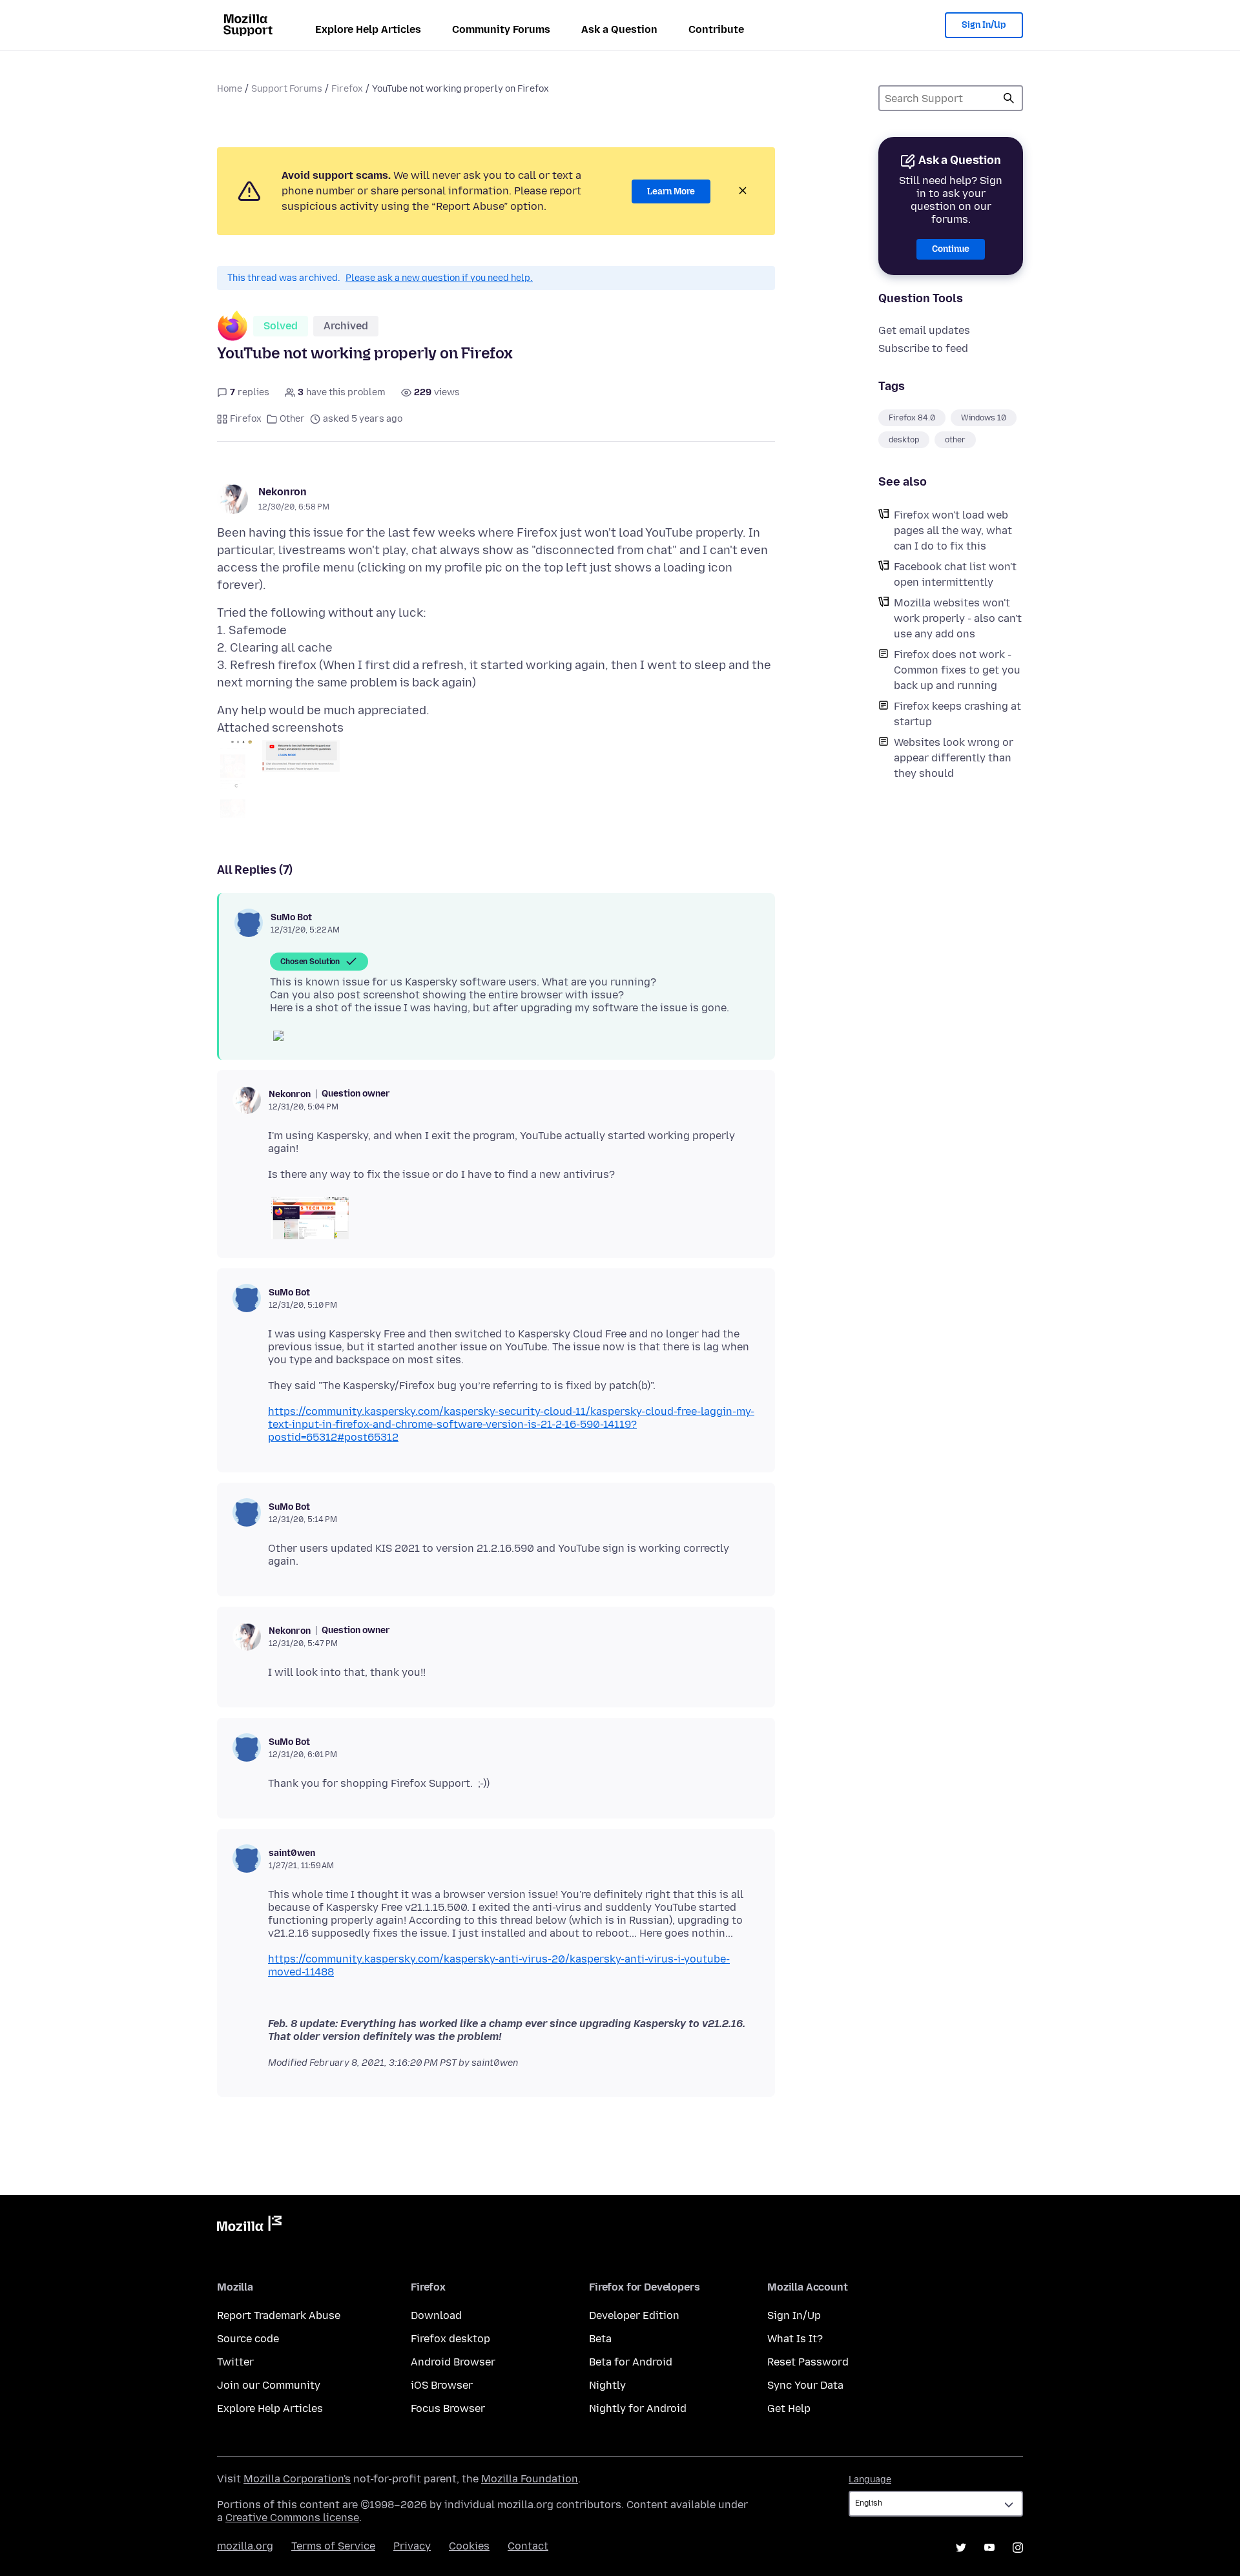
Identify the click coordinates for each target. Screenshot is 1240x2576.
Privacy (412, 2546)
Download (436, 2315)
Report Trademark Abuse (279, 2315)
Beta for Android (631, 2362)
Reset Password (808, 2362)
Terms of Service (333, 2546)
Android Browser (453, 2362)
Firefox (347, 89)
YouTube (989, 2548)
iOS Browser (442, 2385)
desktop (904, 440)
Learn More (671, 191)
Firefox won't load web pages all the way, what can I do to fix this (953, 531)
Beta (600, 2339)
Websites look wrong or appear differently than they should (954, 758)
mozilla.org (245, 2546)
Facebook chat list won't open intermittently (955, 574)
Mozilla (249, 2226)
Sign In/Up (984, 25)
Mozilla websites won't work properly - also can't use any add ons (958, 618)
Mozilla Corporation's (297, 2479)
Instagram (1018, 2548)
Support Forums (287, 89)
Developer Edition (634, 2315)
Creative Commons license (292, 2518)
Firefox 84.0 (912, 418)
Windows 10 (984, 418)
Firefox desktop (450, 2339)
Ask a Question (619, 29)
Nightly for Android (638, 2408)
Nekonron (283, 492)
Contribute (716, 29)
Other (292, 419)
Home (230, 89)
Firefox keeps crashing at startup (957, 714)
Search (1009, 98)
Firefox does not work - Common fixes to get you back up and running (957, 670)
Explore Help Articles (368, 29)
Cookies (469, 2546)
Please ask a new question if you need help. (439, 278)
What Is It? (795, 2339)
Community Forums (501, 29)
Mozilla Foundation (530, 2479)
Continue (951, 249)
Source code (248, 2339)
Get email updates (924, 330)
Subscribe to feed (923, 348)
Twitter (235, 2362)
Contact (528, 2546)
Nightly (607, 2385)
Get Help (789, 2408)
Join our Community (269, 2385)
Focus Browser (448, 2408)
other (955, 440)
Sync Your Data (805, 2385)
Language (870, 2479)
